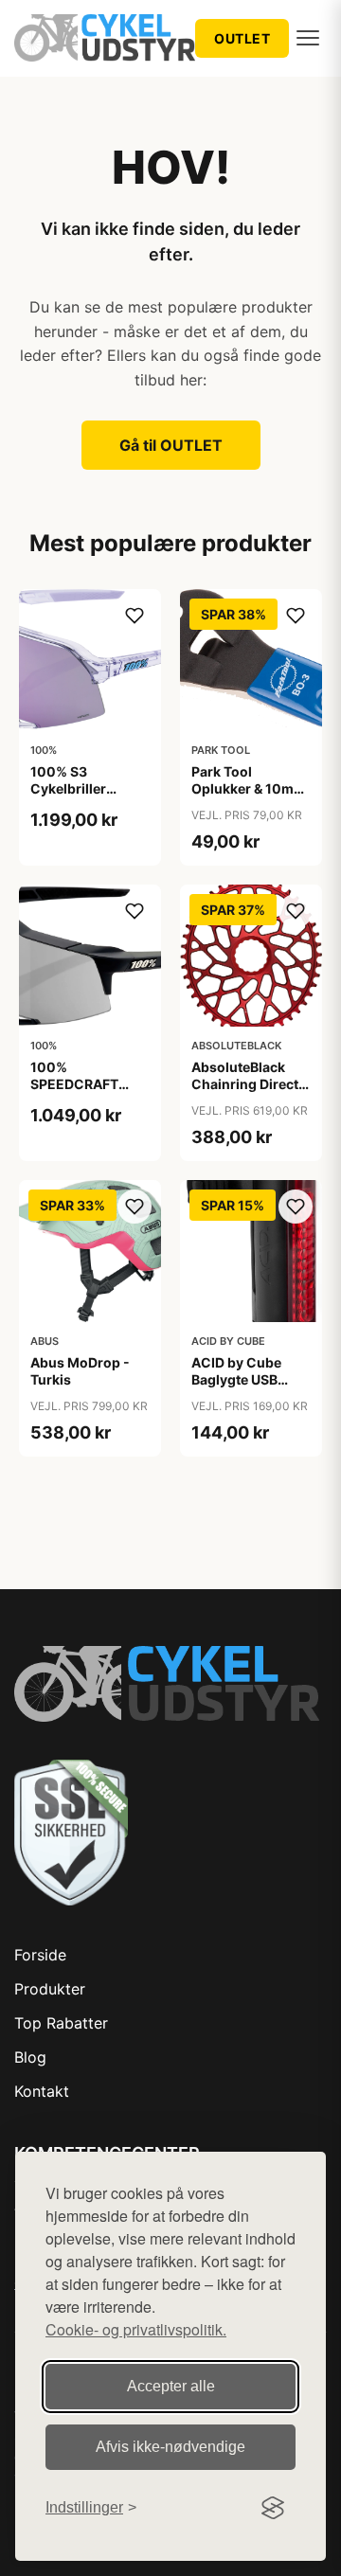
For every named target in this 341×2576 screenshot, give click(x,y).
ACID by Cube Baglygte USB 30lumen (236, 1379)
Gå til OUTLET (171, 445)
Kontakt (42, 2091)
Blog (30, 2057)
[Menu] (308, 38)
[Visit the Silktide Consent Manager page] (273, 2508)
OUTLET (242, 38)
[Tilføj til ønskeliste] (135, 616)
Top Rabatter (61, 2023)
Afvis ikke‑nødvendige (170, 2447)
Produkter (50, 1989)
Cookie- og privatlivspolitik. (136, 2329)
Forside (40, 1955)
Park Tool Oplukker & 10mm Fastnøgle (249, 788)
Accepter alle (171, 2386)
